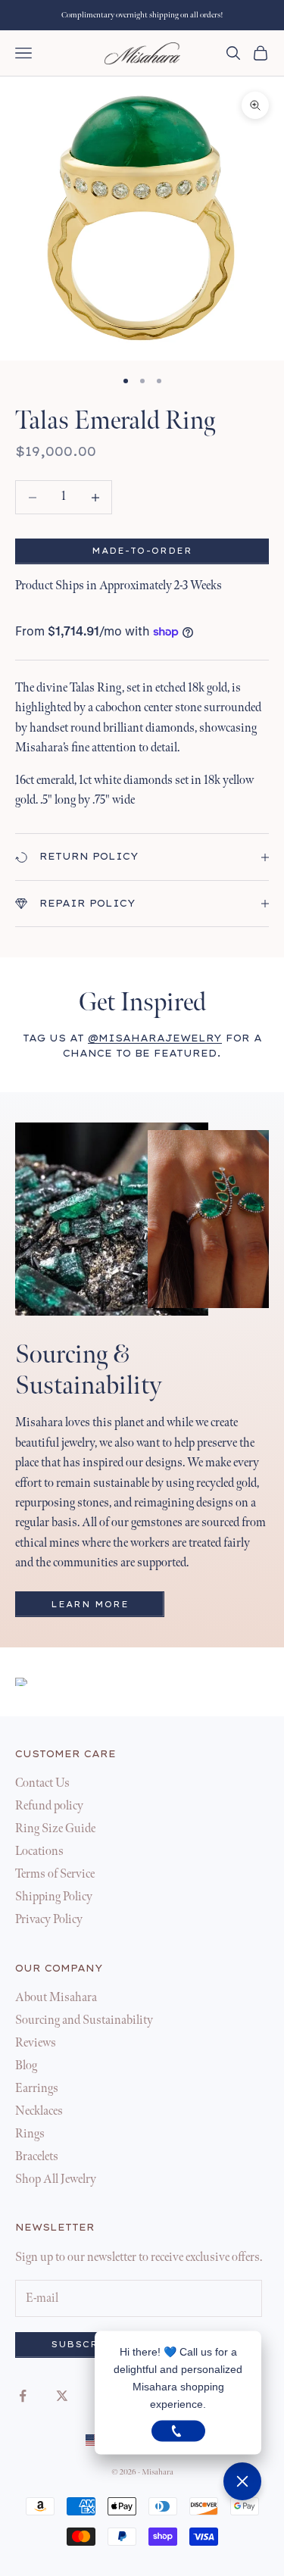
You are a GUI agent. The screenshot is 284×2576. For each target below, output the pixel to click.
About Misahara (56, 1998)
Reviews (36, 2043)
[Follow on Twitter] (62, 2396)
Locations (39, 1852)
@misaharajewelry (155, 1038)
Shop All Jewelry (56, 2179)
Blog (26, 2066)
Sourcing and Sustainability (84, 2020)
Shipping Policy (54, 1897)
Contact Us (42, 1783)
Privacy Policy (49, 1920)
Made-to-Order (142, 551)
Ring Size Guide (55, 1829)
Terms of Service (55, 1874)
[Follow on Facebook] (23, 2396)
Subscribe (86, 2345)
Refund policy (49, 1806)
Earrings (37, 2089)
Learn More (90, 1605)
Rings (30, 2134)
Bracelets (37, 2157)
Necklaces (39, 2111)
